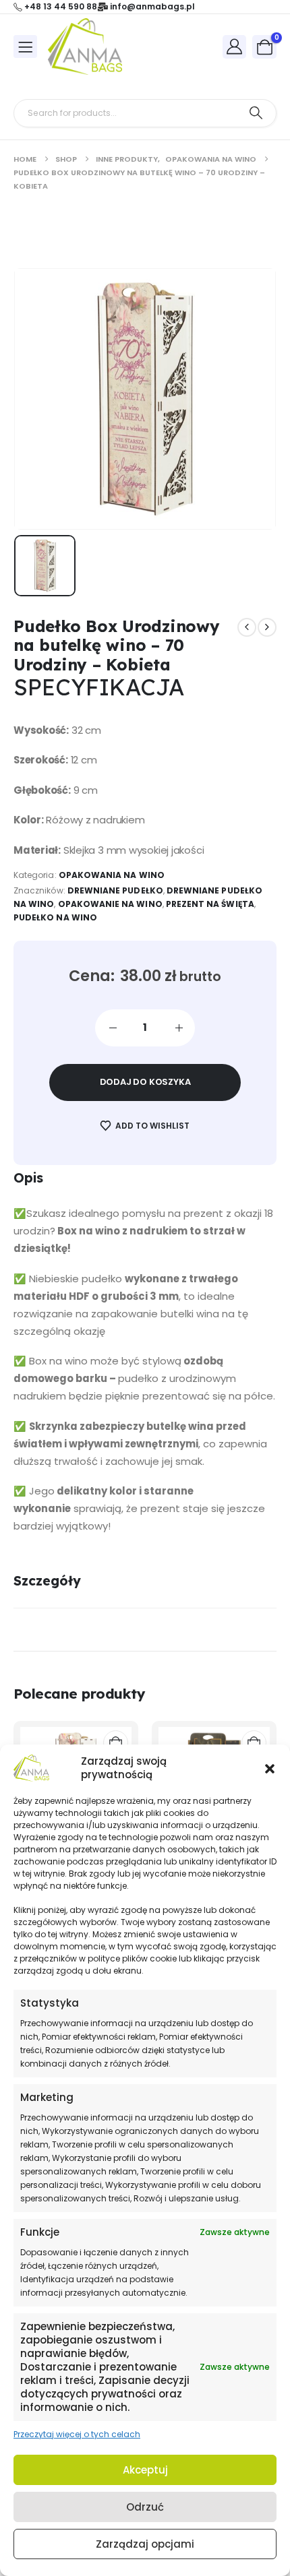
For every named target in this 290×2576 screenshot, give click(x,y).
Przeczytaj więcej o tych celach (77, 2434)
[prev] (247, 627)
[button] (270, 1768)
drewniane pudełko (115, 890)
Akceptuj (145, 2470)
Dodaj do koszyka (145, 1082)
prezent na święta (210, 904)
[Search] (256, 113)
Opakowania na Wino (112, 875)
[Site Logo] (85, 46)
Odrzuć (145, 2507)
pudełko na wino (55, 917)
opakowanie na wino (110, 904)
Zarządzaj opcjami (145, 2544)
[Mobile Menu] (25, 46)
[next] (267, 627)
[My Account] (235, 46)
